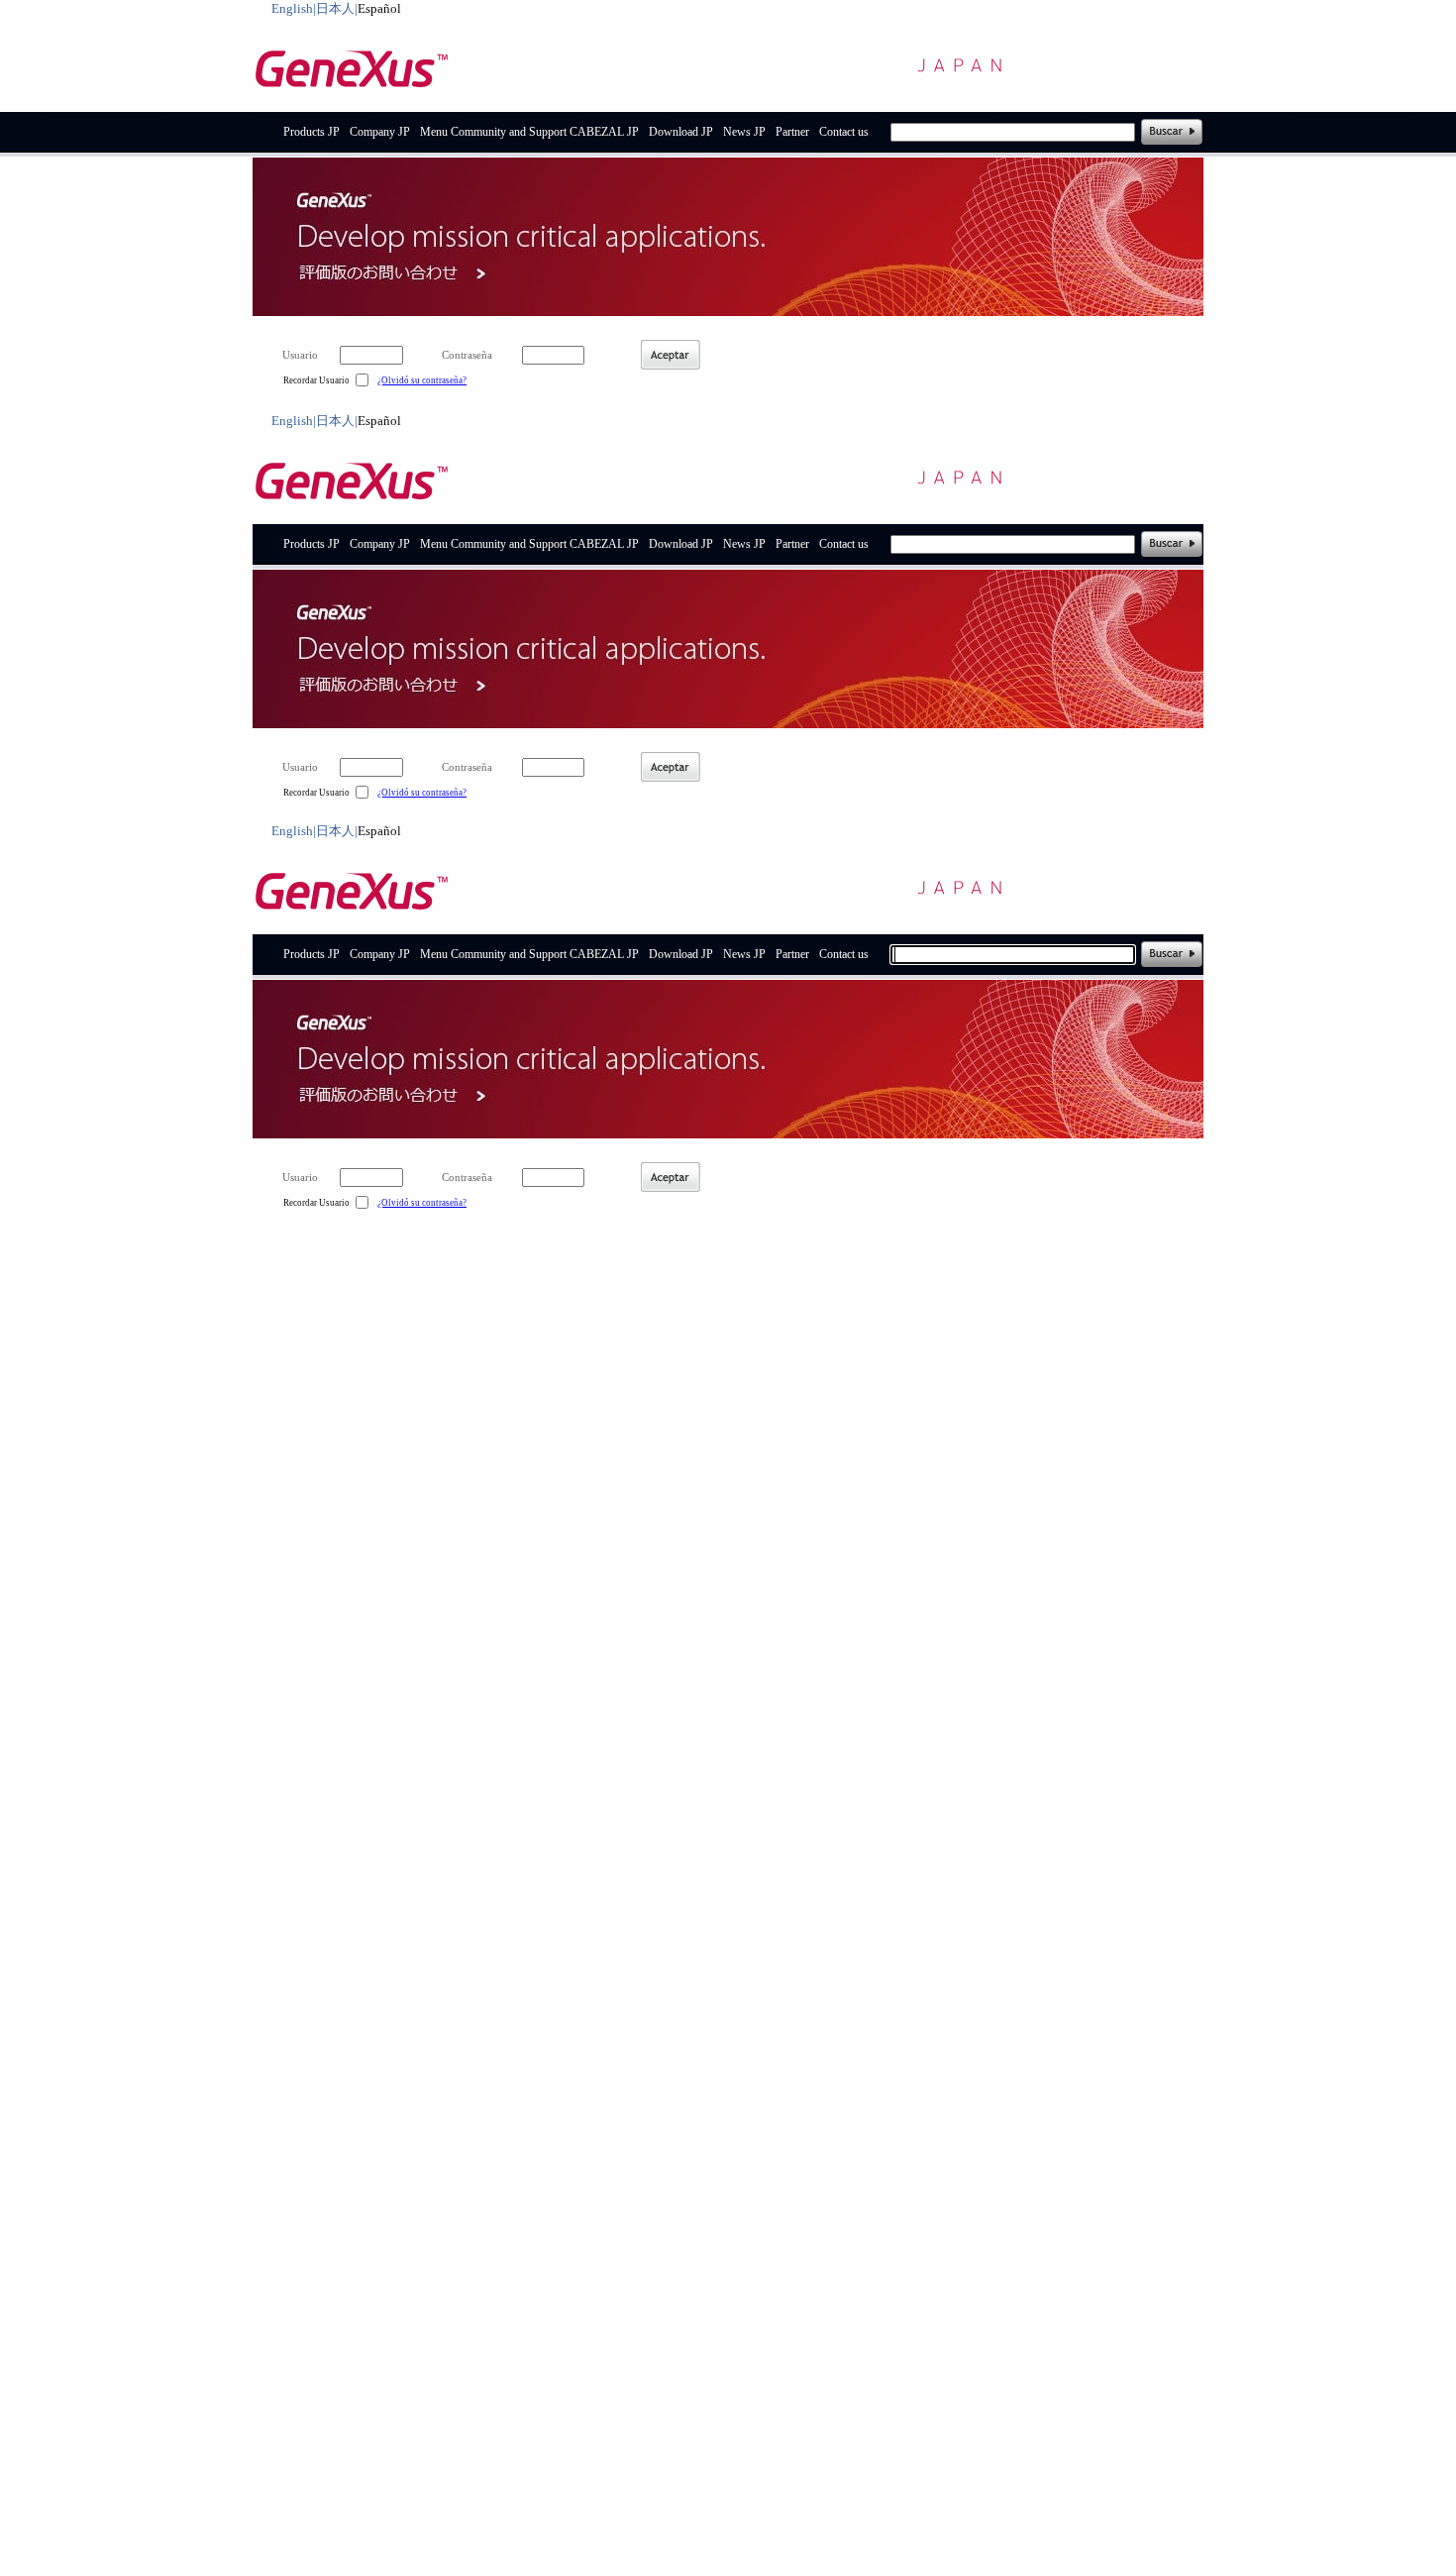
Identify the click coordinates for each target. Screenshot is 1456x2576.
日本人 (335, 8)
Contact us (844, 132)
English (292, 8)
